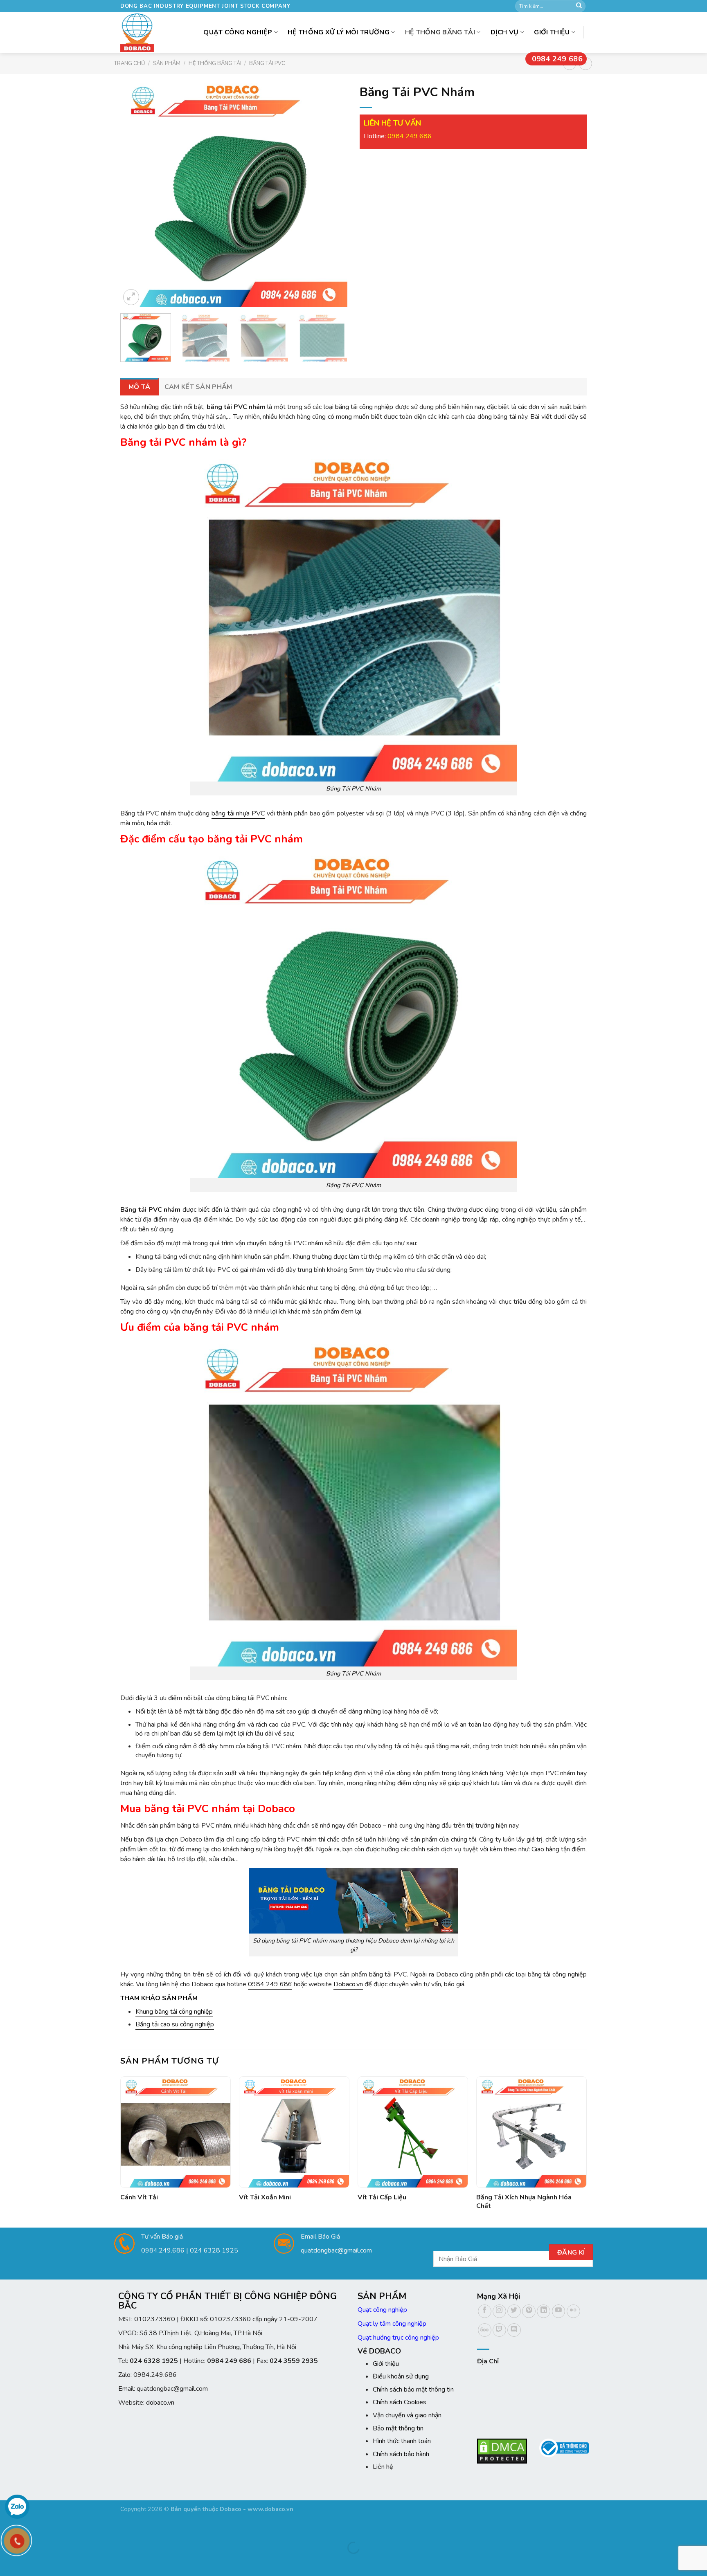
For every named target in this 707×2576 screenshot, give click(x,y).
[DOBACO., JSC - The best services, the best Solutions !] (139, 33)
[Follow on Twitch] (499, 2330)
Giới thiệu (552, 32)
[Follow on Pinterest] (529, 2311)
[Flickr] (573, 2311)
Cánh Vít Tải (139, 2198)
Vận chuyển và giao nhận (407, 2415)
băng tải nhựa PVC (238, 813)
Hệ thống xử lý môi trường (339, 32)
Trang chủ (129, 63)
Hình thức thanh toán (402, 2441)
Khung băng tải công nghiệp (174, 2012)
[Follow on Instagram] (499, 2311)
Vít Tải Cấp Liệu (382, 2198)
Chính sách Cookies (400, 2402)
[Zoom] (131, 297)
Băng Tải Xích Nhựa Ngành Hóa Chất (524, 2202)
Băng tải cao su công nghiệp (175, 2024)
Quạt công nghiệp (382, 2310)
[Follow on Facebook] (485, 2311)
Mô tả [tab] (140, 387)
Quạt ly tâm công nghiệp (392, 2324)
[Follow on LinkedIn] (544, 2311)
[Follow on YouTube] (559, 2311)
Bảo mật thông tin (398, 2428)
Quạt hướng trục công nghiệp (398, 2338)
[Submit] (579, 6)
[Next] (333, 194)
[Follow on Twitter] (514, 2311)
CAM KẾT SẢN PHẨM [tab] (198, 387)
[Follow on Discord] (514, 2330)
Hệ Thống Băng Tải (440, 32)
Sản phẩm (167, 63)
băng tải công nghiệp (364, 407)
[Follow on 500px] (485, 2330)
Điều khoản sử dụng (401, 2376)
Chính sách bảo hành (401, 2454)
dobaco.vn (160, 2403)
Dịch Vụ (505, 32)
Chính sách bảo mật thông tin (413, 2390)
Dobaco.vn (348, 1984)
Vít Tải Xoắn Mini (265, 2198)
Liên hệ (383, 2467)
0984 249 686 (557, 59)
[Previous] (135, 194)
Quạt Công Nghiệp (238, 32)
